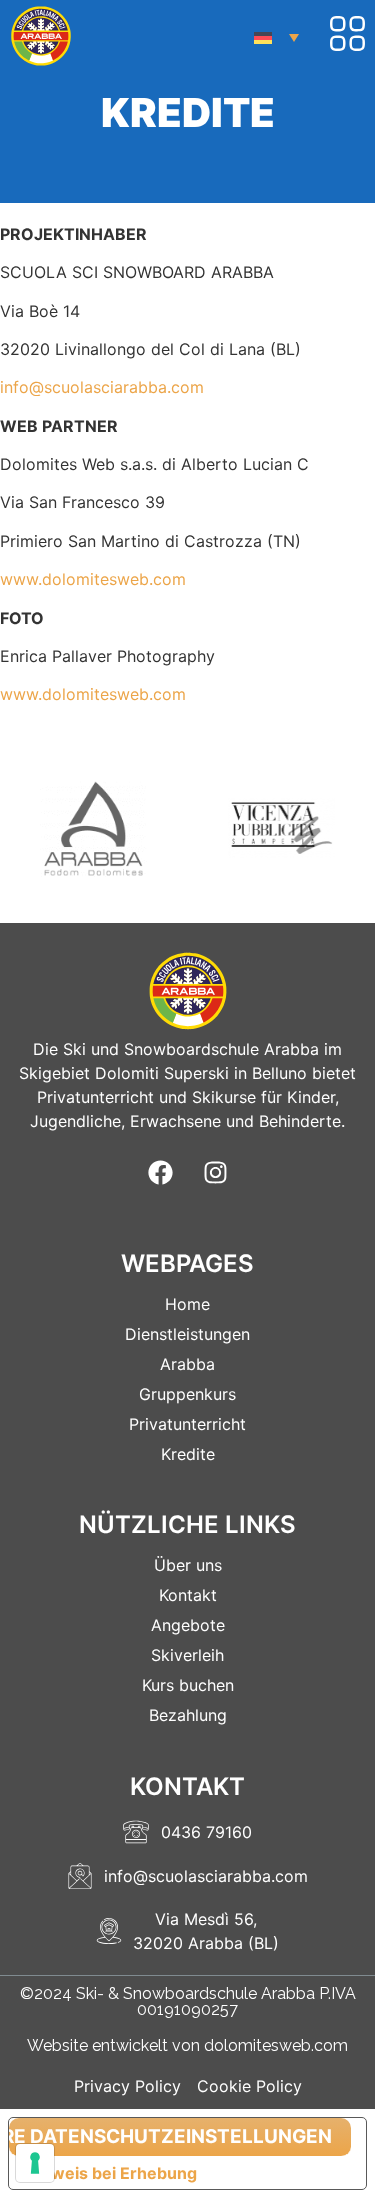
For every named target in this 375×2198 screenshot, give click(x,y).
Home (187, 1304)
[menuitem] (276, 37)
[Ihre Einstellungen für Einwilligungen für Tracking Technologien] (35, 2163)
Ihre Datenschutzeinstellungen (170, 2136)
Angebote (188, 1625)
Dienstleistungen (187, 1334)
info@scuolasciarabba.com (102, 387)
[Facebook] (160, 1173)
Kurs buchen (188, 1685)
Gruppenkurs (187, 1394)
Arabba (187, 1364)
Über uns (188, 1565)
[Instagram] (215, 1173)
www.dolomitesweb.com (93, 579)
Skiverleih (187, 1655)
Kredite (188, 1454)
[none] (276, 37)
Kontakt (188, 1595)
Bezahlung (188, 1715)
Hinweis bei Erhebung (111, 2173)
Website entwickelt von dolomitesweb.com (187, 2045)
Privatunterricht (187, 1424)
